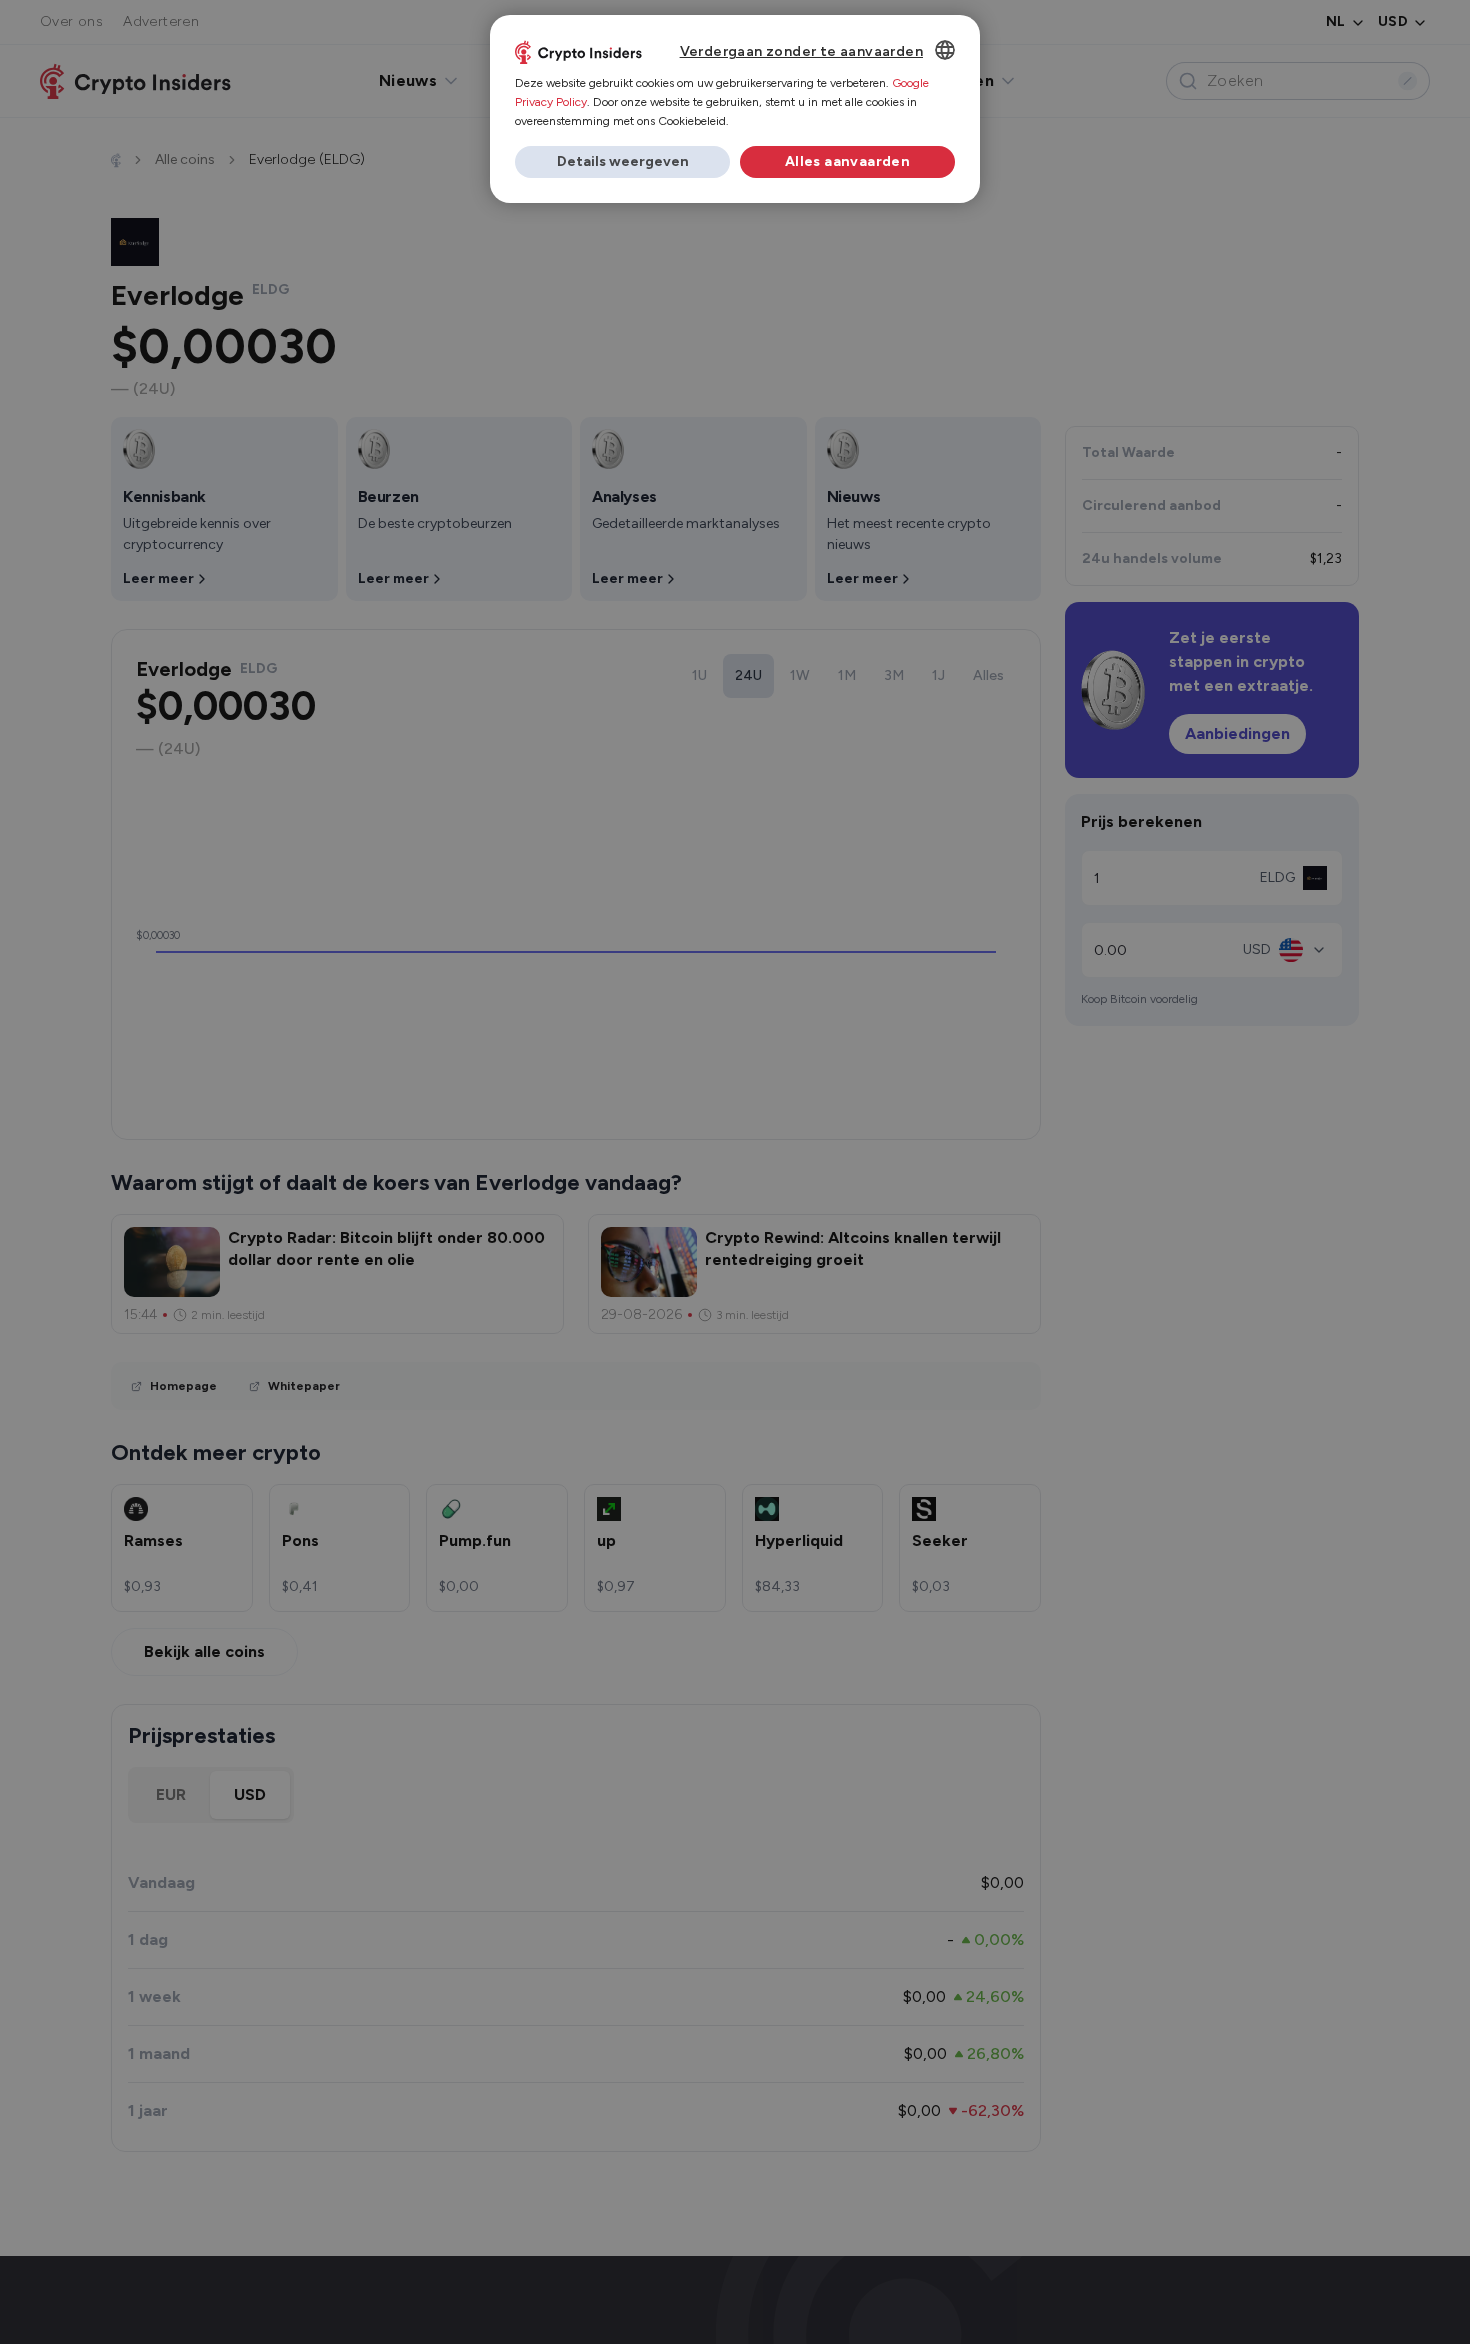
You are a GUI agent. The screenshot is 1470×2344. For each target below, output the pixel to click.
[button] (622, 162)
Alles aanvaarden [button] (847, 161)
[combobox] (945, 50)
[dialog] (735, 109)
